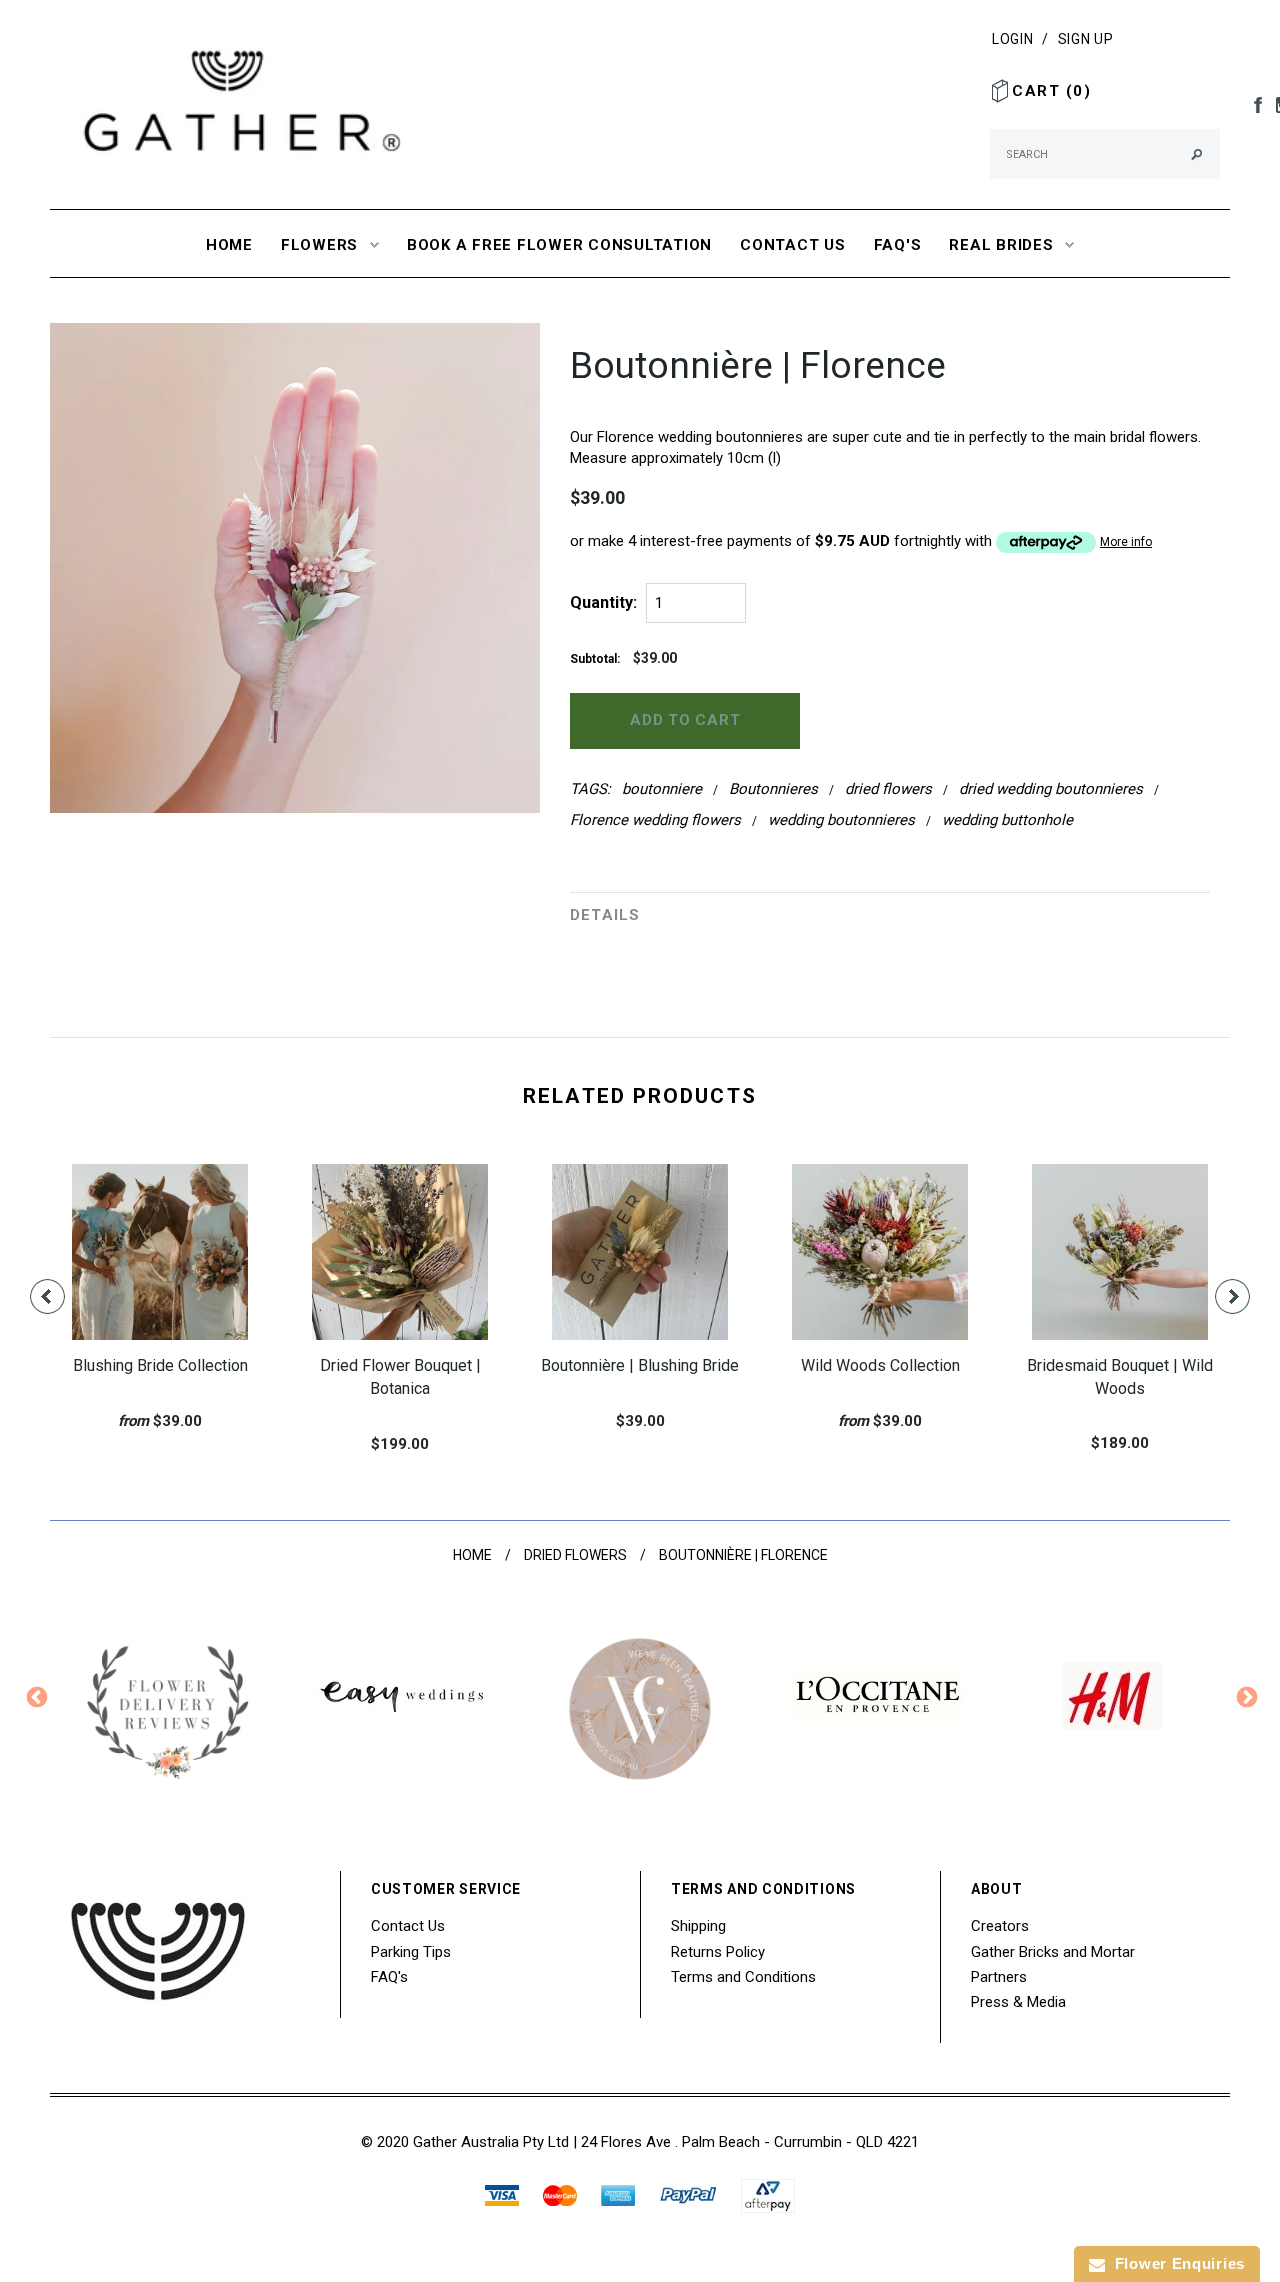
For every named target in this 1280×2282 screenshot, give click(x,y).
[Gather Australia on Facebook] (1253, 104)
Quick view (138, 1277)
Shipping (698, 1926)
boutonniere (662, 789)
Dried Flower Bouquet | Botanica (400, 1377)
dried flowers (888, 789)
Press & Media (1018, 2001)
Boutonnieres (773, 789)
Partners (999, 1976)
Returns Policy (718, 1951)
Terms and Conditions (743, 1976)
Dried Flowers (575, 1555)
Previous (35, 1696)
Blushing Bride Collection (160, 1365)
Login (1013, 39)
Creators (1000, 1926)
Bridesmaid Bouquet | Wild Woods (1120, 1377)
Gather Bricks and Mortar (1053, 1951)
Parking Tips (411, 1951)
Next (1245, 1696)
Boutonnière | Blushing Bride (640, 1365)
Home (472, 1555)
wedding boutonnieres (841, 820)
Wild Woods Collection (880, 1365)
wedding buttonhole (1007, 820)
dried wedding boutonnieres (1051, 789)
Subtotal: (595, 659)
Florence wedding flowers (655, 820)
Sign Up (1086, 39)
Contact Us (408, 1926)
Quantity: (603, 602)
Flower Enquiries (1175, 2263)
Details (605, 915)
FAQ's (389, 1976)
